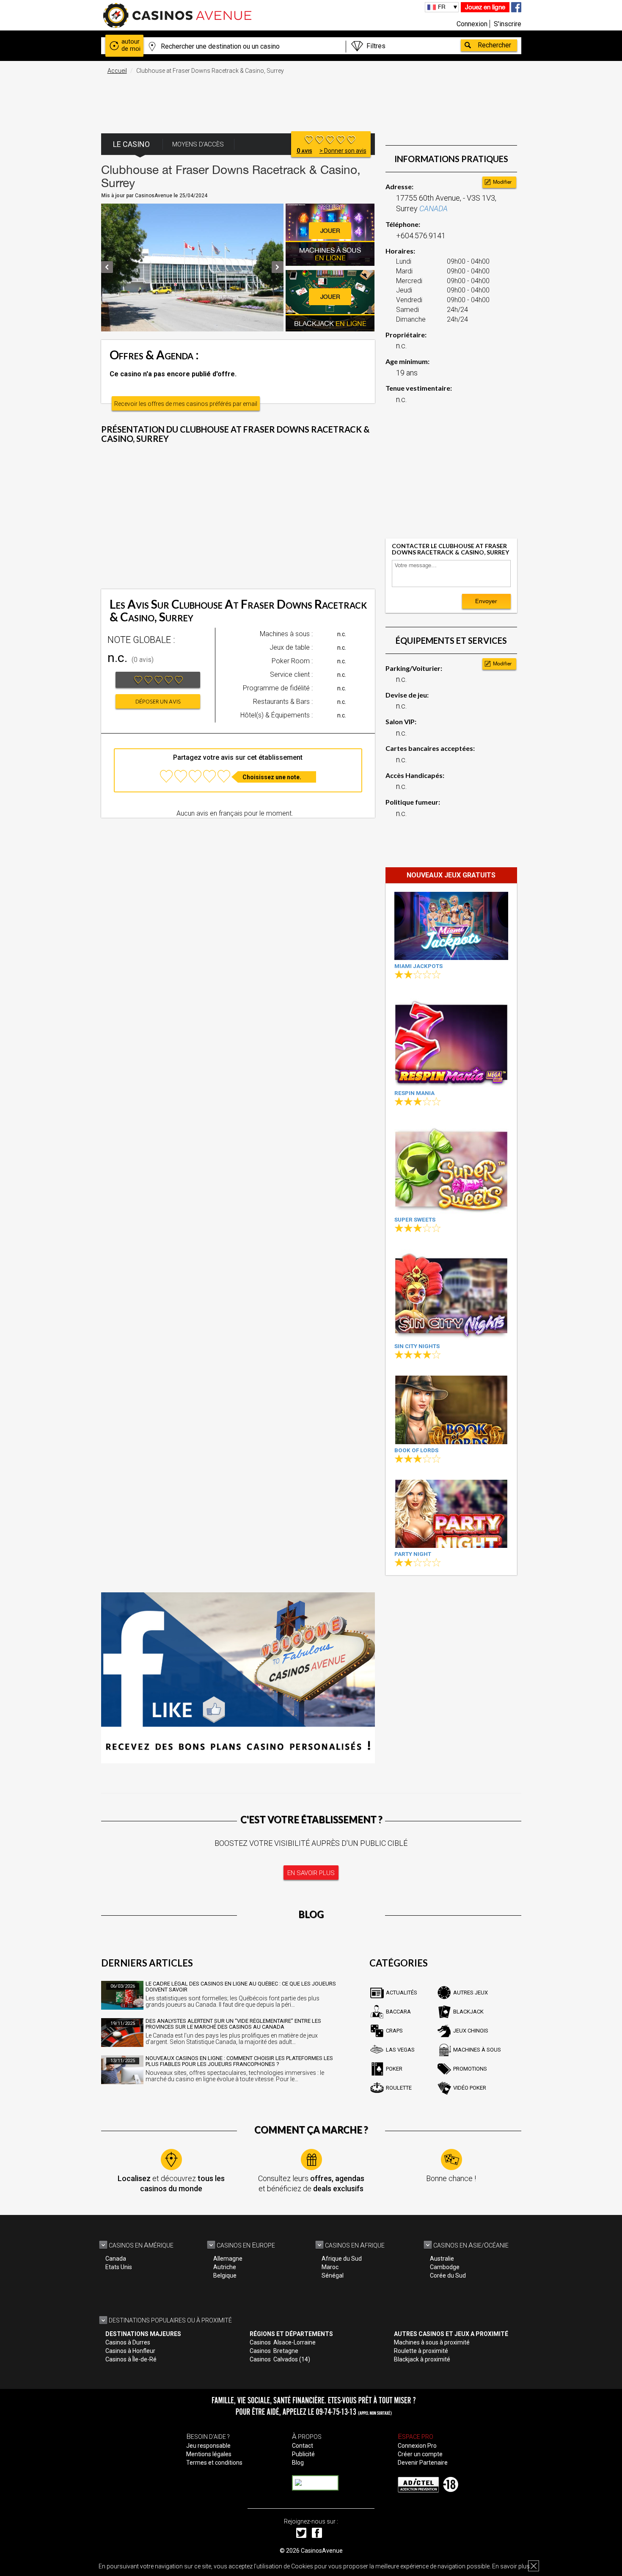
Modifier (502, 182)
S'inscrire (508, 24)
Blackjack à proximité (422, 2359)
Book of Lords (416, 1450)
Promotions (470, 2069)
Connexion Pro (417, 2446)
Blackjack (468, 2012)
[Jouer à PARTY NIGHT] (451, 1514)
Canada (116, 2259)
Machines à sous (477, 2050)
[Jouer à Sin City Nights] (451, 1295)
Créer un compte (420, 2454)
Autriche (225, 2267)
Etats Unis (119, 2267)
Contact (303, 2446)
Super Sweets (415, 1220)
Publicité (303, 2454)
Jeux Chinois (471, 2031)
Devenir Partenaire (423, 2463)
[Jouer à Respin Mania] (451, 1041)
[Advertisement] (311, 99)
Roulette (399, 2088)
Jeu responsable (208, 2446)
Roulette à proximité (421, 2351)
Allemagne (228, 2259)
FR (442, 7)
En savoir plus (511, 2566)
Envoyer (486, 601)
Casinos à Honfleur (130, 2351)
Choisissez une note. (272, 777)
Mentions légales (209, 2454)
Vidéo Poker (470, 2088)
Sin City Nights (417, 1346)
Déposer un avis (158, 702)
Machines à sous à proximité (432, 2342)
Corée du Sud (448, 2275)
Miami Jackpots (418, 966)
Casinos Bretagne (274, 2351)
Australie (442, 2259)
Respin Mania (414, 1093)
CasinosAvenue (322, 2551)
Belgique (225, 2275)
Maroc (330, 2267)
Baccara (398, 2012)
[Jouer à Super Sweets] (451, 1168)
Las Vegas (400, 2050)
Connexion (472, 24)
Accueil (117, 71)
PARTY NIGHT (413, 1554)
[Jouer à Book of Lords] (451, 1410)
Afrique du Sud (342, 2259)
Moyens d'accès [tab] (198, 144)
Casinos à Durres (128, 2342)
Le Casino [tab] (131, 144)
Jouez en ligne (485, 7)
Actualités (402, 1993)
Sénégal (333, 2275)
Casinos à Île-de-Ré (131, 2359)
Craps (394, 2031)
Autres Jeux (471, 1993)
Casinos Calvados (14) (280, 2359)
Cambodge (445, 2267)
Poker (394, 2069)
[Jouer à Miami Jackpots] (451, 926)
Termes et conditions (214, 2463)
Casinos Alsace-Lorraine (283, 2342)
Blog (298, 2463)
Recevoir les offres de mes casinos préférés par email (186, 404)
